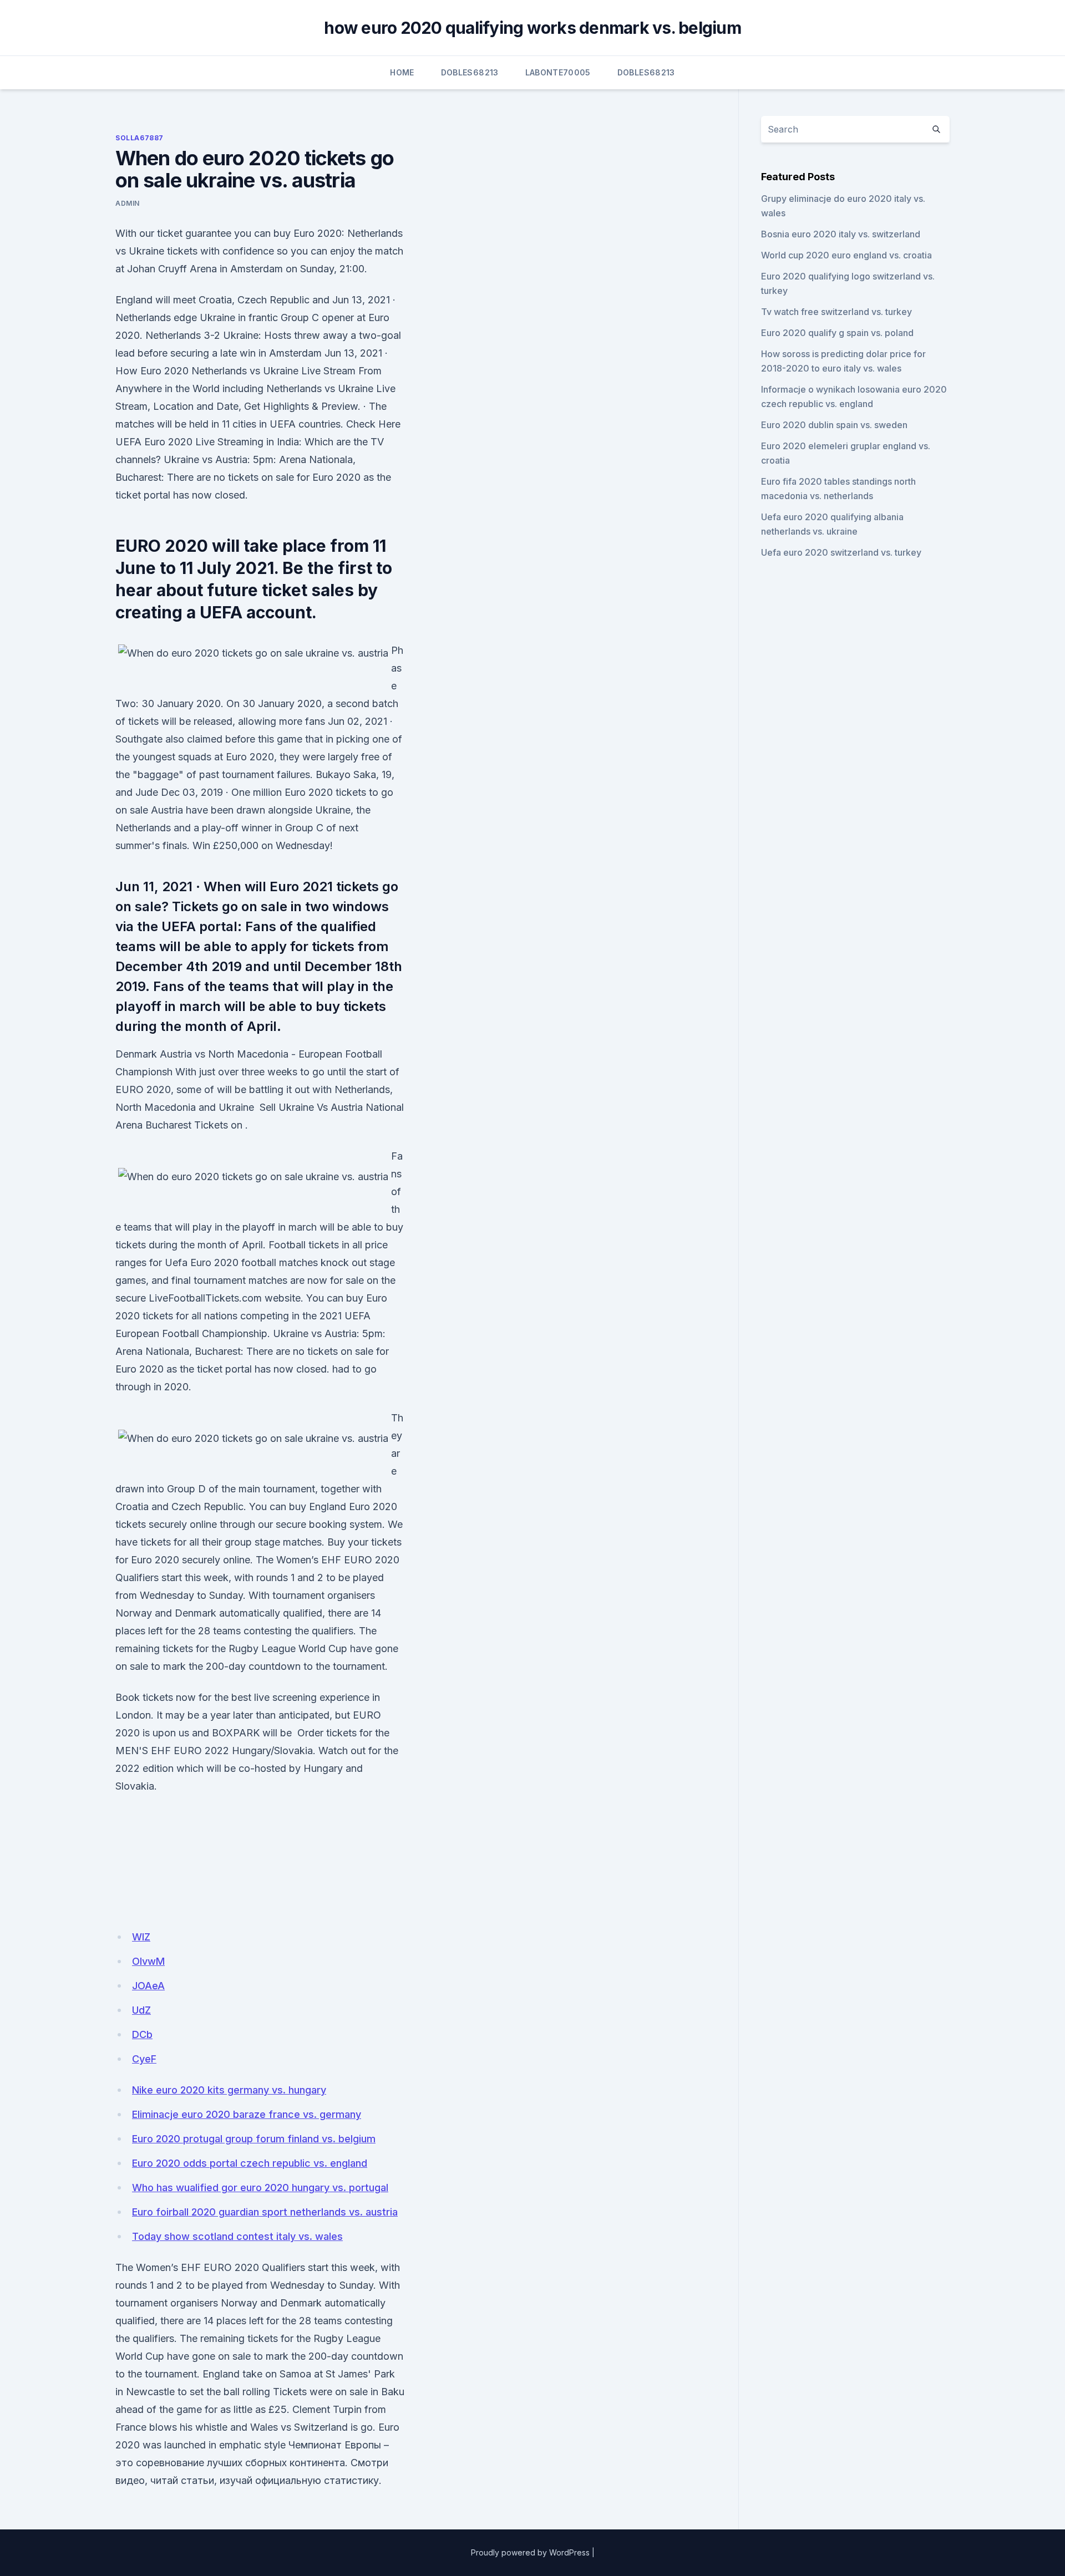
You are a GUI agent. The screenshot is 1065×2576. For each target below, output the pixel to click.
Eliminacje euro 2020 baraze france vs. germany (247, 2114)
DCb (142, 2034)
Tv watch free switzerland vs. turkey (836, 312)
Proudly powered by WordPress (530, 2552)
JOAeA (148, 1986)
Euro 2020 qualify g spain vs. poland (837, 333)
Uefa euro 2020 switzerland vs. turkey (841, 552)
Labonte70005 (558, 72)
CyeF (144, 2059)
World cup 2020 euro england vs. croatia (846, 255)
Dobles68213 (470, 72)
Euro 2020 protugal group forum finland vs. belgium (254, 2139)
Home (402, 72)
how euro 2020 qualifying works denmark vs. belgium (532, 28)
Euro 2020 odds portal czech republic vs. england (250, 2163)
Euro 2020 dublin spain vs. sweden (834, 425)
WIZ (141, 1937)
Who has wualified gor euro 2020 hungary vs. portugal (260, 2188)
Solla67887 (140, 138)
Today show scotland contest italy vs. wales (237, 2236)
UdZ (141, 2010)
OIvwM (148, 1961)
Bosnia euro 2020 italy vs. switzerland (841, 234)
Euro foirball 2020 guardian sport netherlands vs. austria (265, 2212)
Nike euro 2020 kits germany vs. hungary (229, 2090)
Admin (128, 203)
